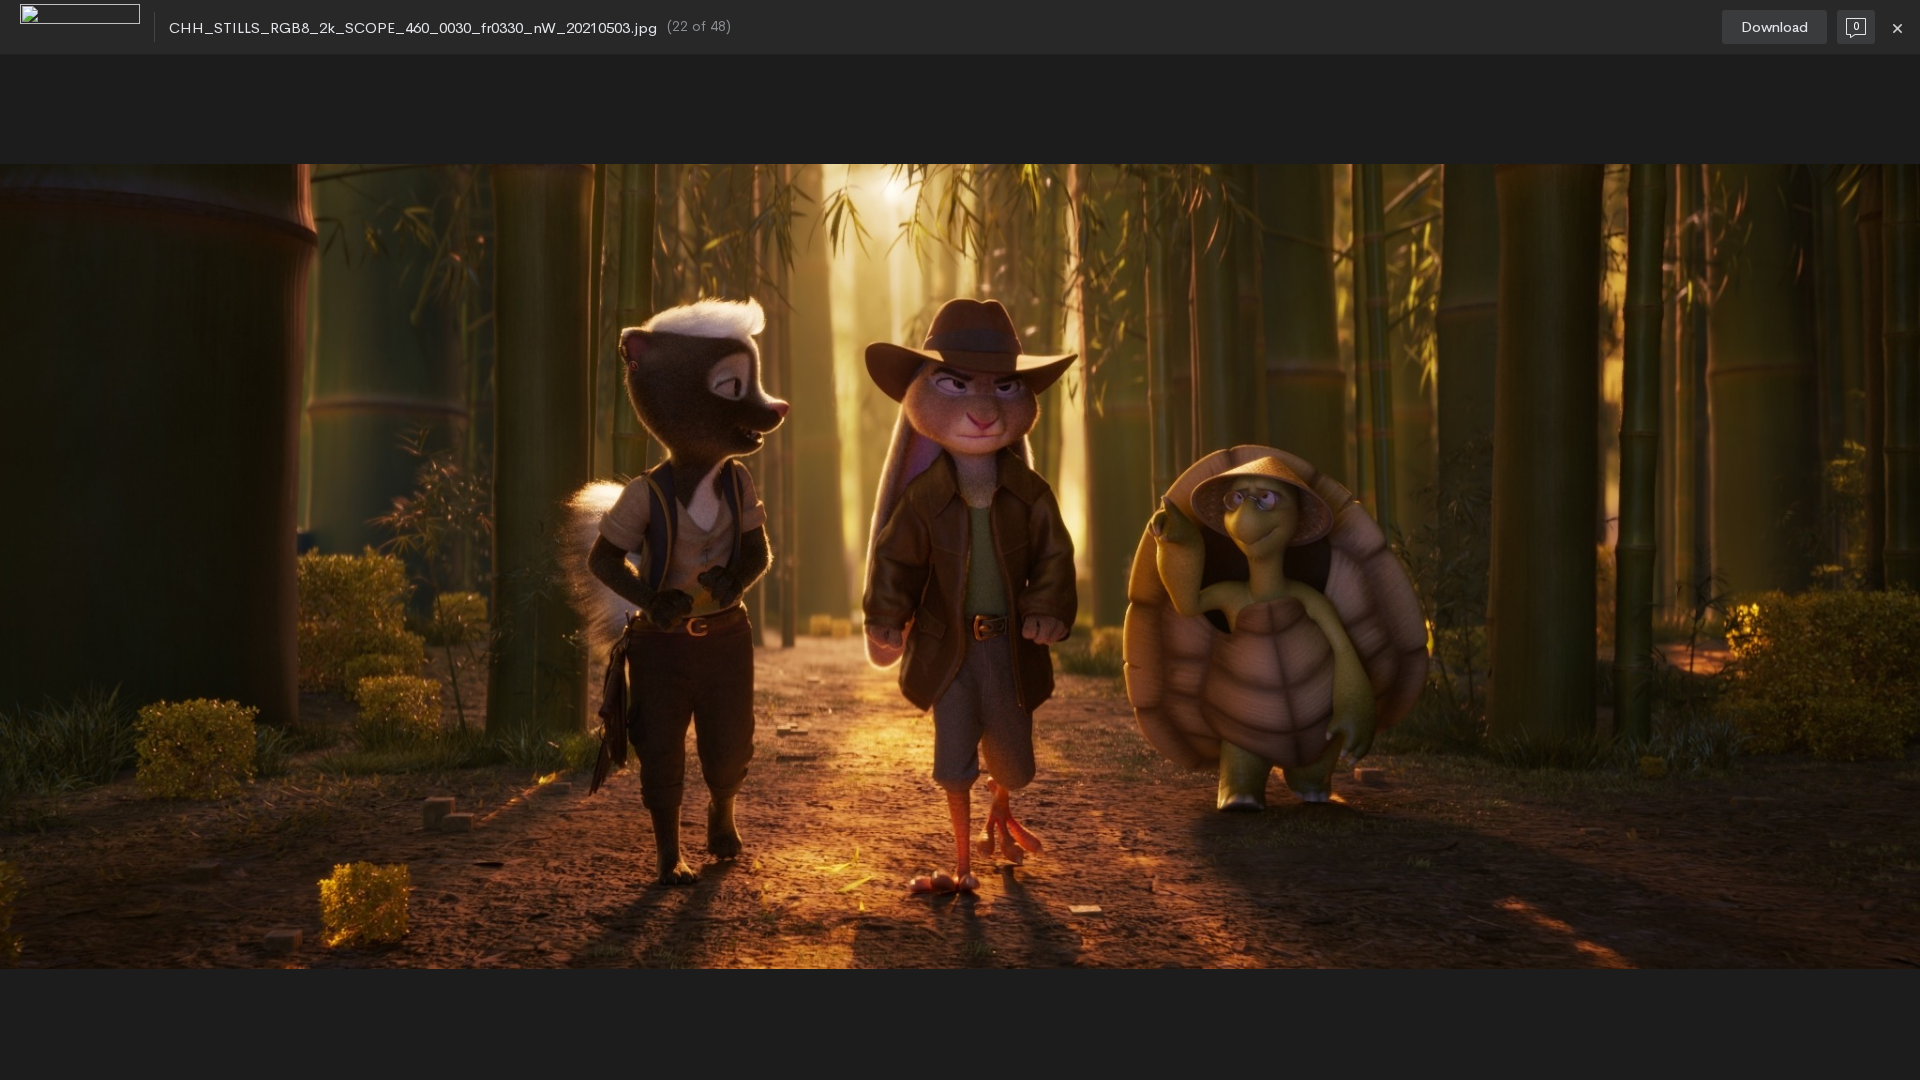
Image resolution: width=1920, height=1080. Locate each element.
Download (1774, 27)
